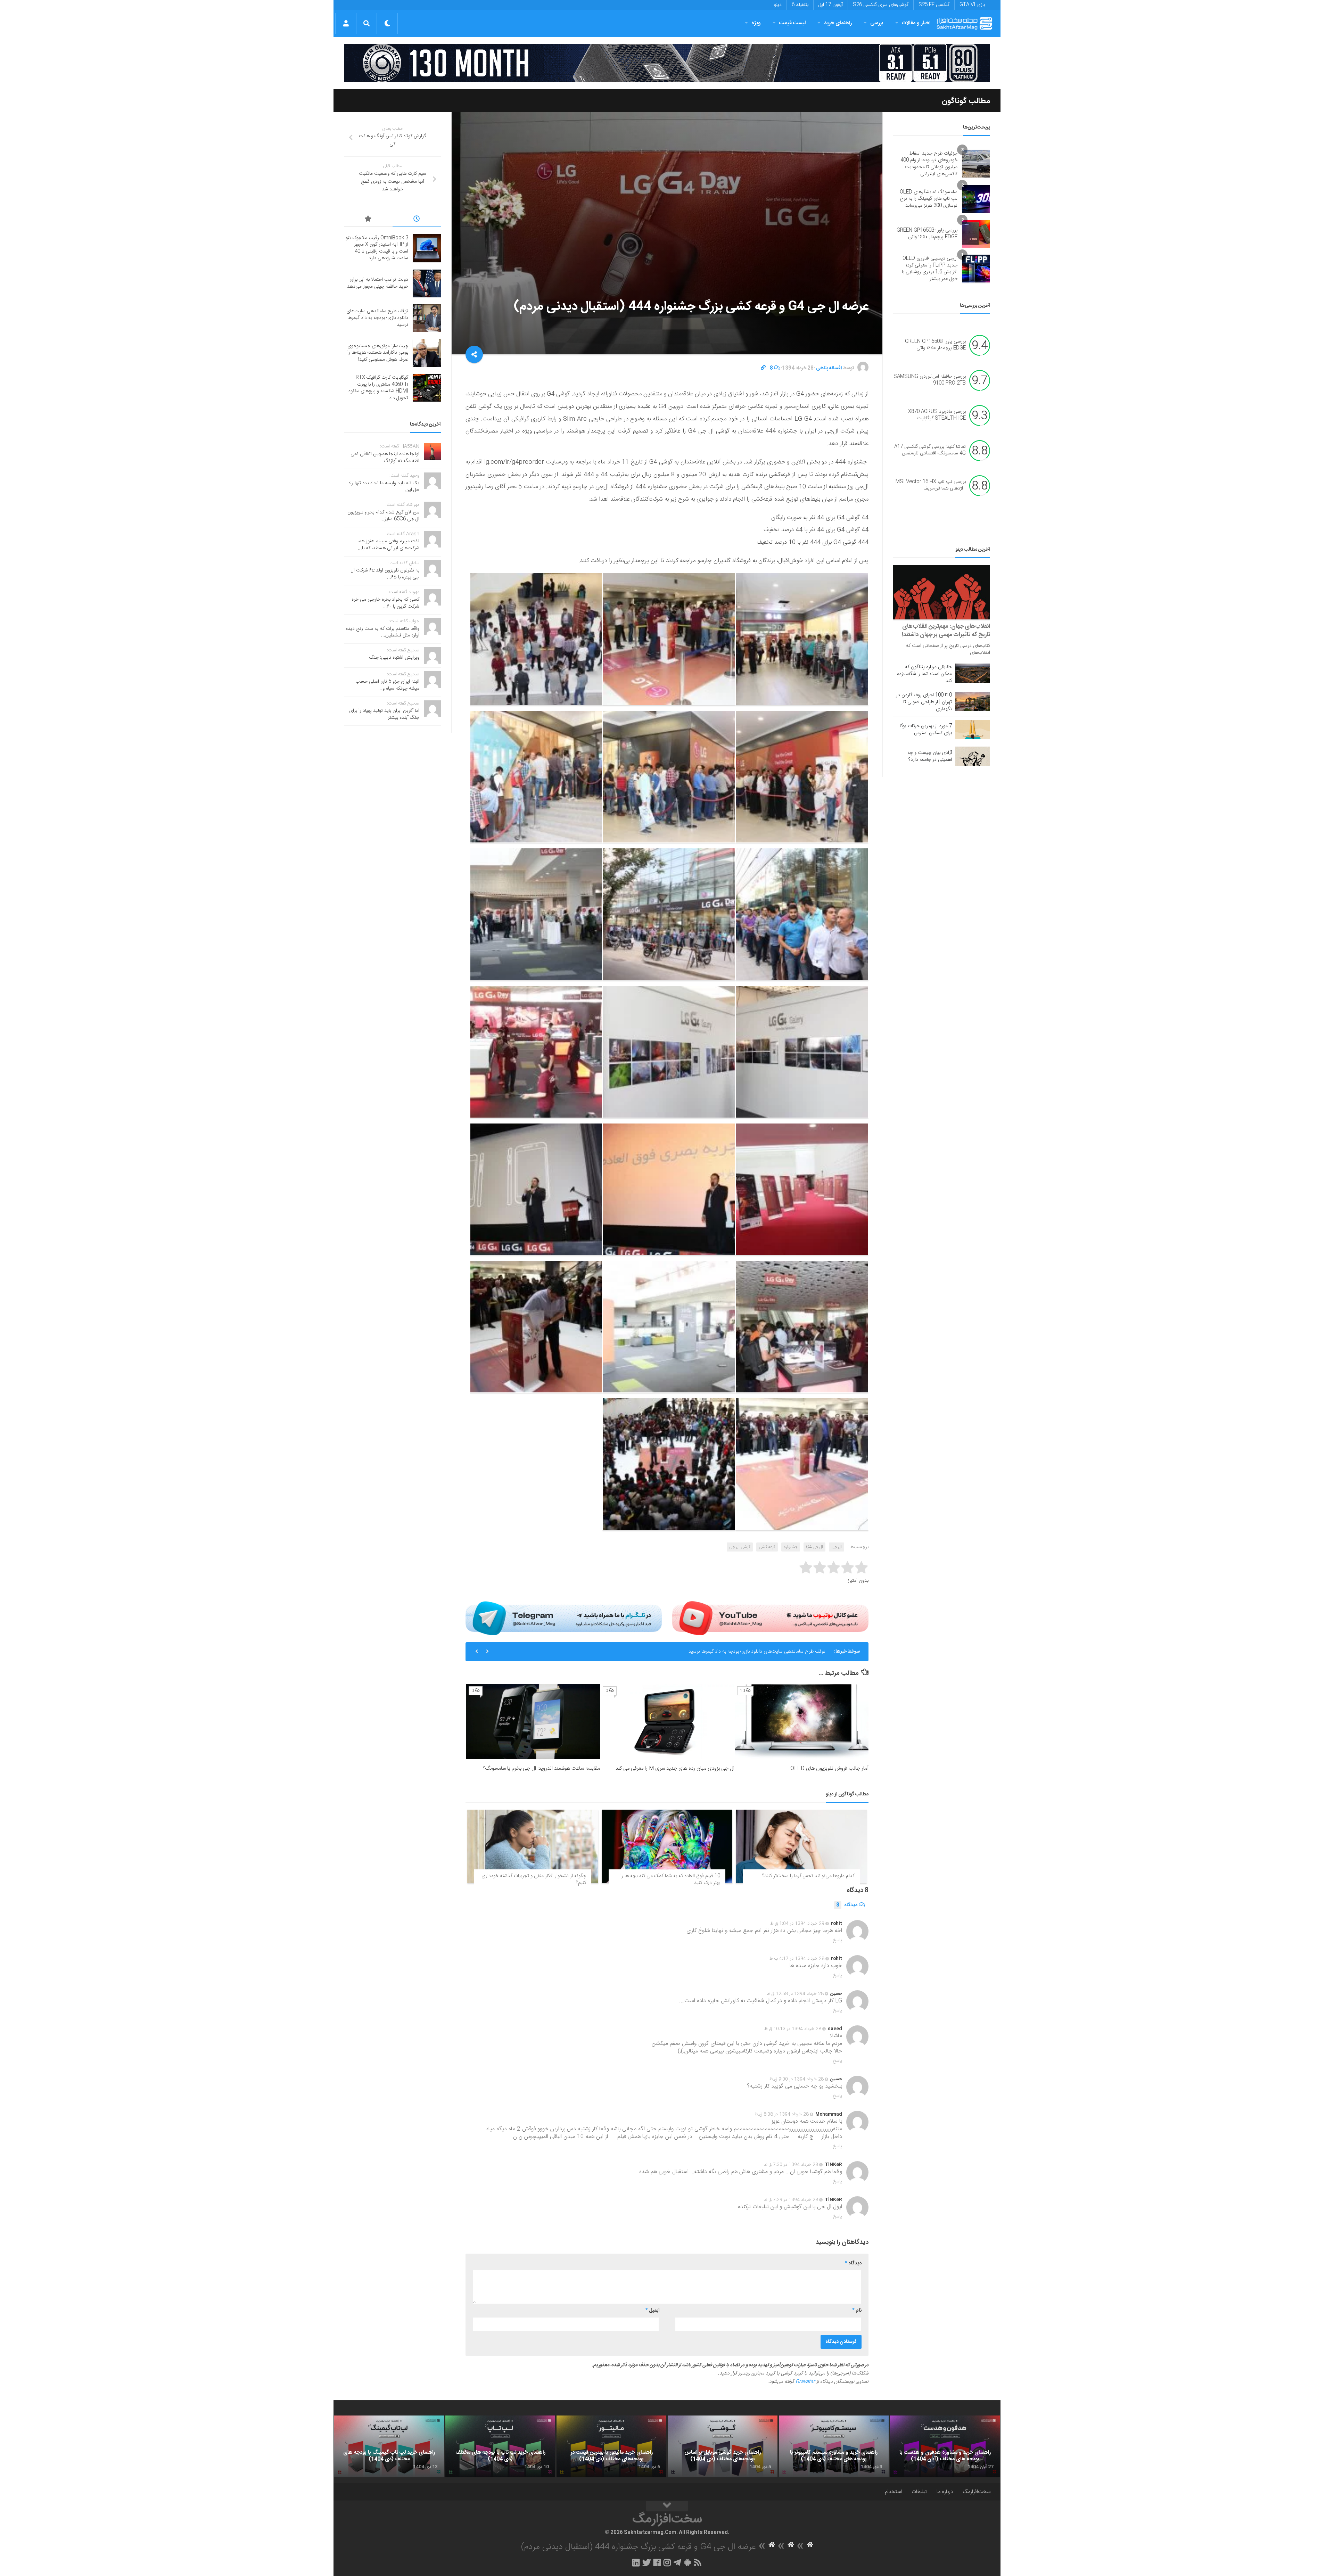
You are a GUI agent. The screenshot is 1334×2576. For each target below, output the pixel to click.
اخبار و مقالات (916, 23)
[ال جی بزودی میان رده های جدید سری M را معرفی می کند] (667, 1722)
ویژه (756, 23)
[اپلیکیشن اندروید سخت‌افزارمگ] (687, 2562)
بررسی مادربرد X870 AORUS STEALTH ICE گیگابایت (937, 415)
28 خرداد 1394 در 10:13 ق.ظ (793, 2029)
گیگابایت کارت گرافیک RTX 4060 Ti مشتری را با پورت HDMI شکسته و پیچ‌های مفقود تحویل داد (378, 388)
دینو (778, 5)
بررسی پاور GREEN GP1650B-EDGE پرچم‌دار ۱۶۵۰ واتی (927, 234)
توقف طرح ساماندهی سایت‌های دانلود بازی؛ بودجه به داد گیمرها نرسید (377, 318)
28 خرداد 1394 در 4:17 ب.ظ (797, 1959)
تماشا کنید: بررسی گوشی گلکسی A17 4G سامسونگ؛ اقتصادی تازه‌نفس (930, 450)
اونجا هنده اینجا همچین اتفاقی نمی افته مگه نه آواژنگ (385, 458)
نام (857, 2311)
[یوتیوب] (770, 1618)
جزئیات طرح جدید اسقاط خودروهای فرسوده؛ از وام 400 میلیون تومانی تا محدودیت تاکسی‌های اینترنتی (929, 164)
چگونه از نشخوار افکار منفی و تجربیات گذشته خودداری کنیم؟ (534, 1879)
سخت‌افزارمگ (977, 2492)
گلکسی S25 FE (934, 5)
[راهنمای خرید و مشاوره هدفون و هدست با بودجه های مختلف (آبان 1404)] (945, 2446)
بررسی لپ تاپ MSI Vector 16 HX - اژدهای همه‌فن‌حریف (931, 485)
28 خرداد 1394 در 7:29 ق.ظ (791, 2200)
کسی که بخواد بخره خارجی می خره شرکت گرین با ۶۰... (385, 603)
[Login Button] (346, 23)
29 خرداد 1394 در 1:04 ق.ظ (797, 1924)
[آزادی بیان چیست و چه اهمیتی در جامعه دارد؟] (973, 756)
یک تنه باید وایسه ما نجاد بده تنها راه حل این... (384, 487)
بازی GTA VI (972, 5)
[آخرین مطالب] (417, 220)
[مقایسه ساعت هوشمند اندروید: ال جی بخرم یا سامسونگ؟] (533, 1722)
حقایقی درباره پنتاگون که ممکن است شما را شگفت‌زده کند (924, 674)
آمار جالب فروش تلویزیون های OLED (829, 1768)
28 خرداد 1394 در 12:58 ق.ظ (795, 1994)
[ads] (667, 63)
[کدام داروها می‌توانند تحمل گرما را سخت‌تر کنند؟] (801, 1846)
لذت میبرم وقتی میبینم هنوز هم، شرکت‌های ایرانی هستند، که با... (388, 545)
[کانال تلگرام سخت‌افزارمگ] (677, 2562)
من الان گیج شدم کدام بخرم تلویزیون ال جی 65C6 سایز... (383, 516)
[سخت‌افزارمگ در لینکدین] (636, 2562)
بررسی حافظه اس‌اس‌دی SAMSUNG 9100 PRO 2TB (930, 380)
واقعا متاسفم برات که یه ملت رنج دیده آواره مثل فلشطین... (382, 632)
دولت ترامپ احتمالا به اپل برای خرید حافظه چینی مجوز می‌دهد (378, 283)
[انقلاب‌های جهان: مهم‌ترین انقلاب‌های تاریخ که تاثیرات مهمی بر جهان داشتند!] (942, 592)
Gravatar (805, 2382)
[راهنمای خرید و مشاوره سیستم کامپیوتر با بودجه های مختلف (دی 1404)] (834, 2446)
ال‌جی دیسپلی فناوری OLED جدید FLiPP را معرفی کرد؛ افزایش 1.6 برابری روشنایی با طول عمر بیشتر (930, 269)
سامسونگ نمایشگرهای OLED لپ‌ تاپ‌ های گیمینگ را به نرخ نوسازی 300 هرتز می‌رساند (929, 199)
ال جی (837, 1547)
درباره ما (945, 2492)
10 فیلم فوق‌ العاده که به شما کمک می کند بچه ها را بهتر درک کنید (670, 1879)
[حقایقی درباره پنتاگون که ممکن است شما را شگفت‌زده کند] (973, 673)
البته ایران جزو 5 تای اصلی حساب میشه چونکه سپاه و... (387, 685)
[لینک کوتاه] (763, 368)
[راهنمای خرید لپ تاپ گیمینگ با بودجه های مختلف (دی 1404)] (389, 2446)
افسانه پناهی (829, 368)
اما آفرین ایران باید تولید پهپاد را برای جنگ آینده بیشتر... (384, 714)
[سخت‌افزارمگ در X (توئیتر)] (647, 2562)
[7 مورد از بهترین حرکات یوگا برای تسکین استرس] (973, 730)
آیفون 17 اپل (831, 5)
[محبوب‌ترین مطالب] (368, 220)
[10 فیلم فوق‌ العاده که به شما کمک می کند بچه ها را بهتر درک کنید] (667, 1846)
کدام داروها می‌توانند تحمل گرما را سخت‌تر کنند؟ (808, 1876)
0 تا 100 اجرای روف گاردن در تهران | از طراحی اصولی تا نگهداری (924, 702)
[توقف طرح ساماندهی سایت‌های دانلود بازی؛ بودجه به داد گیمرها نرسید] (427, 318)
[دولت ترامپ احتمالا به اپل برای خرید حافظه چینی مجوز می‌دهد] (427, 283)
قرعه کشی (767, 1547)
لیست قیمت (792, 23)
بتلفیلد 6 (800, 5)
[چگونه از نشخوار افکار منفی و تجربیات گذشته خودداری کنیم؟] (533, 1846)
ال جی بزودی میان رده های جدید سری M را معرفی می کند (675, 1768)
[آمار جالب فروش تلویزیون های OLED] (802, 1722)
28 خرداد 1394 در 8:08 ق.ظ (782, 2114)
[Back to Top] (667, 2506)
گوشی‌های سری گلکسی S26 (881, 5)
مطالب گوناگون (966, 101)
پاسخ (838, 1940)
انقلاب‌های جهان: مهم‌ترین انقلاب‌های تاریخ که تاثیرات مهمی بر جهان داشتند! (946, 631)
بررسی (877, 23)
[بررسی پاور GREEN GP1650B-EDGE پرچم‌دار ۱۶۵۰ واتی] (976, 234)
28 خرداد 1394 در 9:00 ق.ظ (797, 2079)
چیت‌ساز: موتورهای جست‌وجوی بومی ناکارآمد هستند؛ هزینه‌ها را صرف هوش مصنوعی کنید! (738, 1652)
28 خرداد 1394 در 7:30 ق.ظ (791, 2165)
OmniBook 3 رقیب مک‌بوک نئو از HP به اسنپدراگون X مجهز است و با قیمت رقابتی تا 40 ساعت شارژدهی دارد (377, 248)
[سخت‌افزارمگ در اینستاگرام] (667, 2562)
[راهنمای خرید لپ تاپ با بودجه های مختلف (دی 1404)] (500, 2446)
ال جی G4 (814, 1547)
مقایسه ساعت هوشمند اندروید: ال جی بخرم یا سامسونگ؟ (541, 1768)
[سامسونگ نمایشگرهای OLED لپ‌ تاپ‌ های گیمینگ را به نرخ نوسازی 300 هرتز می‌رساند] (976, 199)
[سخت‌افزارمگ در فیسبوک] (657, 2562)
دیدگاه (847, 1905)
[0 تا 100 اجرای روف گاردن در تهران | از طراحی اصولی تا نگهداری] (973, 701)
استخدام (893, 2492)
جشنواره (791, 1547)
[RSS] (698, 2562)
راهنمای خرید (838, 23)
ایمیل (652, 2311)
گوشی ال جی (740, 1547)
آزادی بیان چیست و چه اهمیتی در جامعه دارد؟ (930, 756)
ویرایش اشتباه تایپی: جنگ (394, 658)
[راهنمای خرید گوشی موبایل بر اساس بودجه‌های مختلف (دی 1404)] (723, 2446)
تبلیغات (919, 2492)
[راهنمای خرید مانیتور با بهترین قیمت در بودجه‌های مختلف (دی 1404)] (611, 2446)
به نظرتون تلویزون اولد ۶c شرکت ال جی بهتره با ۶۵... (385, 574)
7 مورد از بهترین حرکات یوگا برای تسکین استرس (926, 730)
